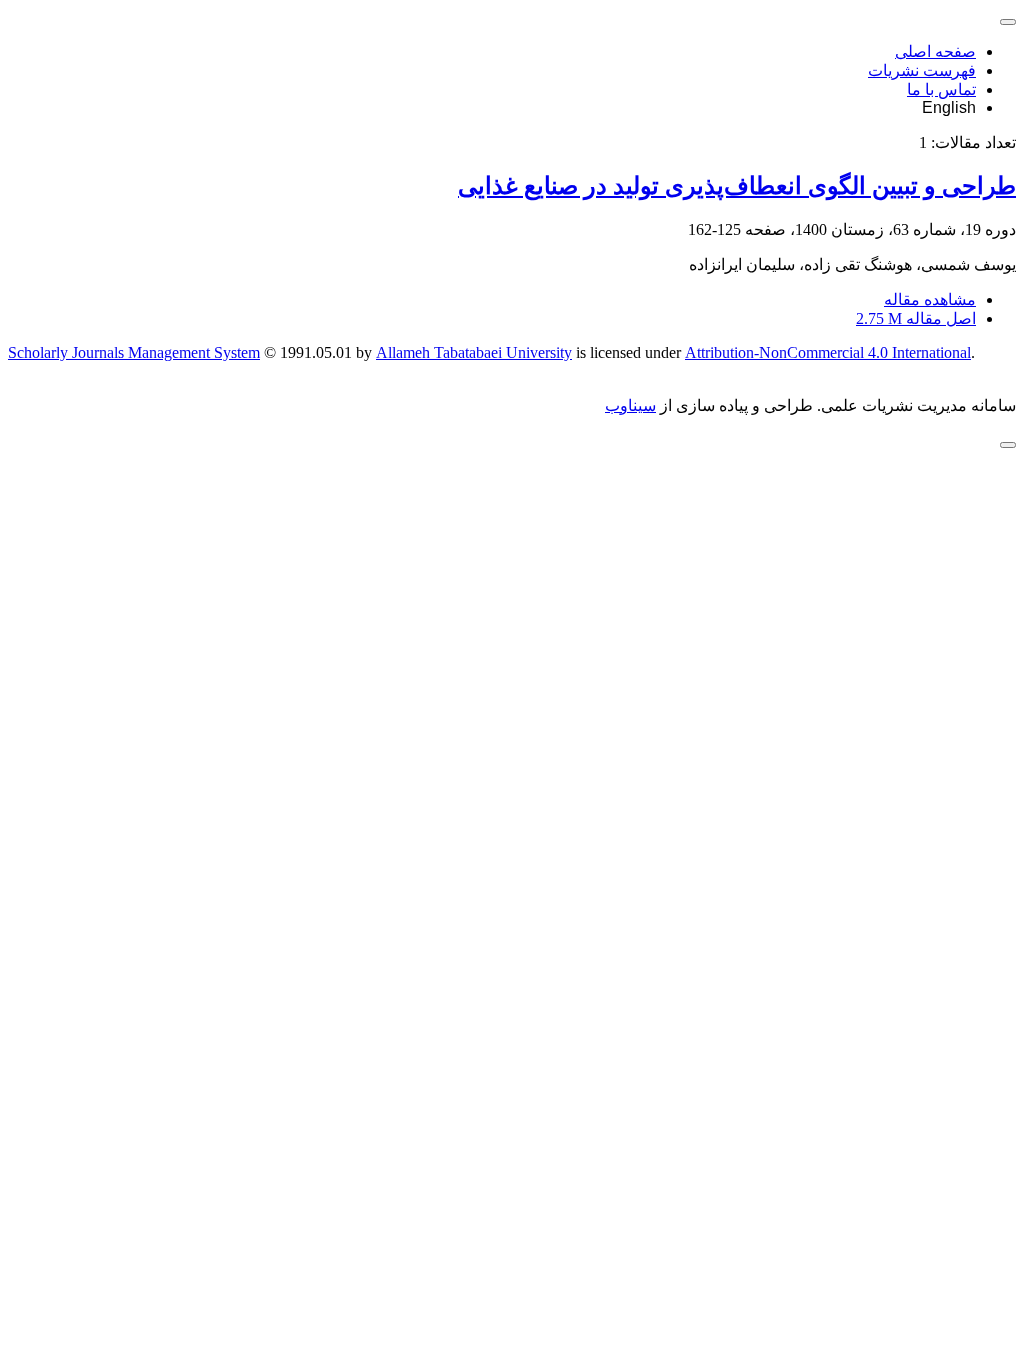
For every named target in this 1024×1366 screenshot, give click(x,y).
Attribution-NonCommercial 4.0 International (828, 352)
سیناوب (630, 405)
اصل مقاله (916, 318)
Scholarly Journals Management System (134, 352)
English (949, 107)
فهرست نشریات (922, 70)
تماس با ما (941, 89)
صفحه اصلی (935, 51)
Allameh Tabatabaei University (474, 352)
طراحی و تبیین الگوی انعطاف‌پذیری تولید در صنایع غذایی (737, 186)
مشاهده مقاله (930, 299)
